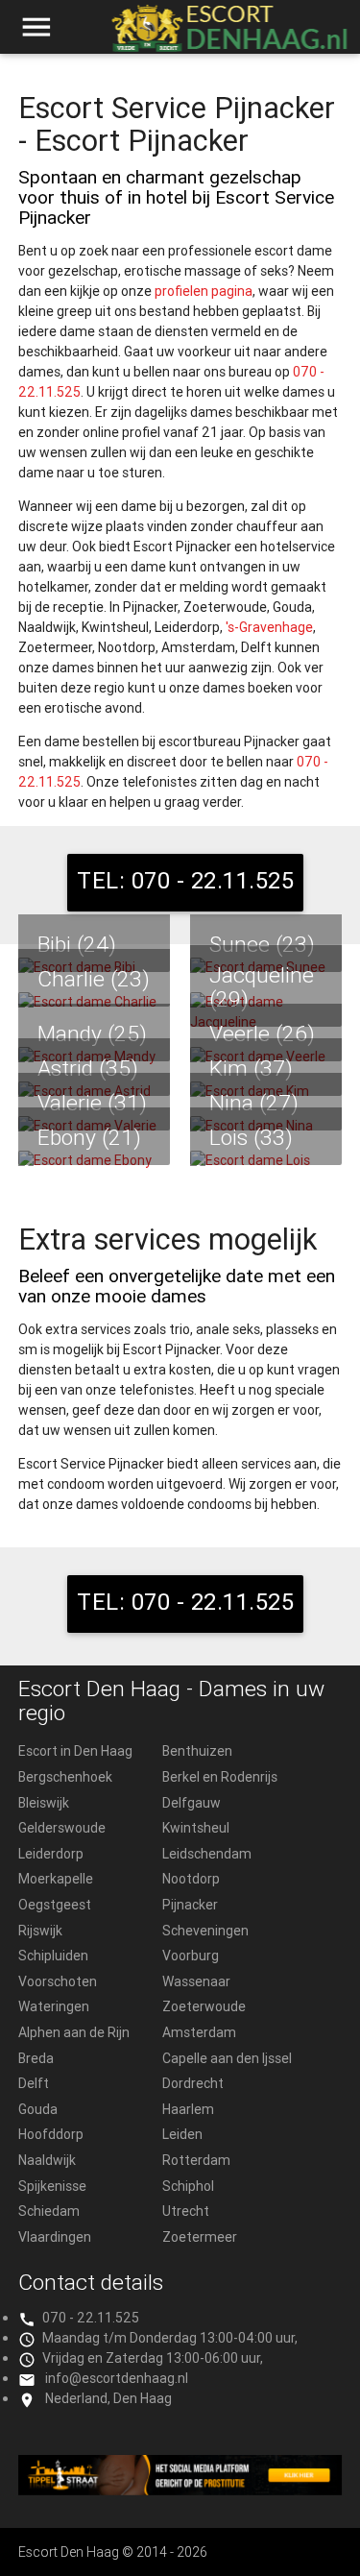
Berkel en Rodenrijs (220, 1777)
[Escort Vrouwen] (180, 2475)
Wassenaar (196, 1981)
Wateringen (54, 2006)
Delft (34, 2083)
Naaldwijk (47, 2160)
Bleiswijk (44, 1803)
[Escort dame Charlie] (94, 1002)
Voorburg (191, 1956)
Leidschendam (207, 1854)
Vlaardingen (55, 2237)
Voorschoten (58, 1981)
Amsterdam (199, 2032)
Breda (36, 2058)
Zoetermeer (200, 2237)
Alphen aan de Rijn (74, 2032)
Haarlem (188, 2109)
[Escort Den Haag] (228, 36)
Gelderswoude (62, 1828)
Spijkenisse (52, 2186)
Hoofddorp (51, 2134)
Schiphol (188, 2186)
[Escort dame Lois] (266, 1161)
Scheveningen (205, 1931)
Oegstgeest (55, 1905)
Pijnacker (190, 1905)
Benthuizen (197, 1751)
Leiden (182, 2134)
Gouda (38, 2109)
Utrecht (186, 2211)
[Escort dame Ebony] (94, 1161)
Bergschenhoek (65, 1777)
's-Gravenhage (269, 627)
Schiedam (49, 2211)
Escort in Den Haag (75, 1751)
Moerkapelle (56, 1879)
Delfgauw (192, 1803)
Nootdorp (191, 1879)
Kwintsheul (196, 1828)
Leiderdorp (51, 1854)
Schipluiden (53, 1956)
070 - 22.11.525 (91, 2318)
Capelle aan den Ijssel (227, 2058)
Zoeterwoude (204, 2006)
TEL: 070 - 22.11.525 (185, 880)
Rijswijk (40, 1931)
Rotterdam (196, 2160)
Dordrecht (193, 2083)
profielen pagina (204, 291)
